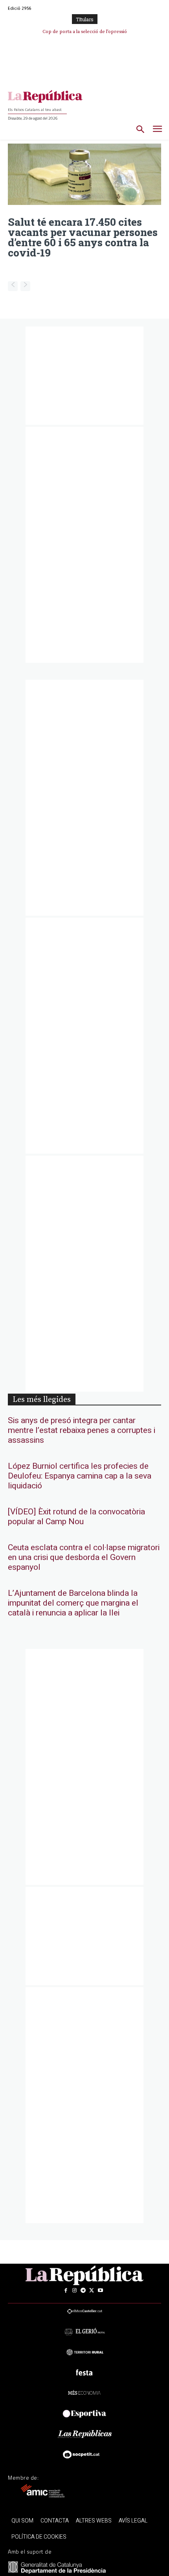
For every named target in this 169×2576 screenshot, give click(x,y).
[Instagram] (74, 2290)
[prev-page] (13, 286)
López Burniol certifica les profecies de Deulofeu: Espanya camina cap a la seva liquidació (80, 1476)
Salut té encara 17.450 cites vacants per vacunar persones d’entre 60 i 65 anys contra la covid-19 (83, 237)
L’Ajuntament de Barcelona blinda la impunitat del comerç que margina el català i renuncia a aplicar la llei (73, 1603)
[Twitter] (92, 2290)
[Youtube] (100, 2290)
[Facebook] (66, 2290)
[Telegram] (83, 2290)
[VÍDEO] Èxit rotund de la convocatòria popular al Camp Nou (76, 1517)
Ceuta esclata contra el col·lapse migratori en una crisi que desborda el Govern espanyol (84, 1557)
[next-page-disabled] (25, 286)
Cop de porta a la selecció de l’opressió (85, 32)
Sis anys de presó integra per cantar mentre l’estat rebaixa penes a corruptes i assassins (82, 1430)
